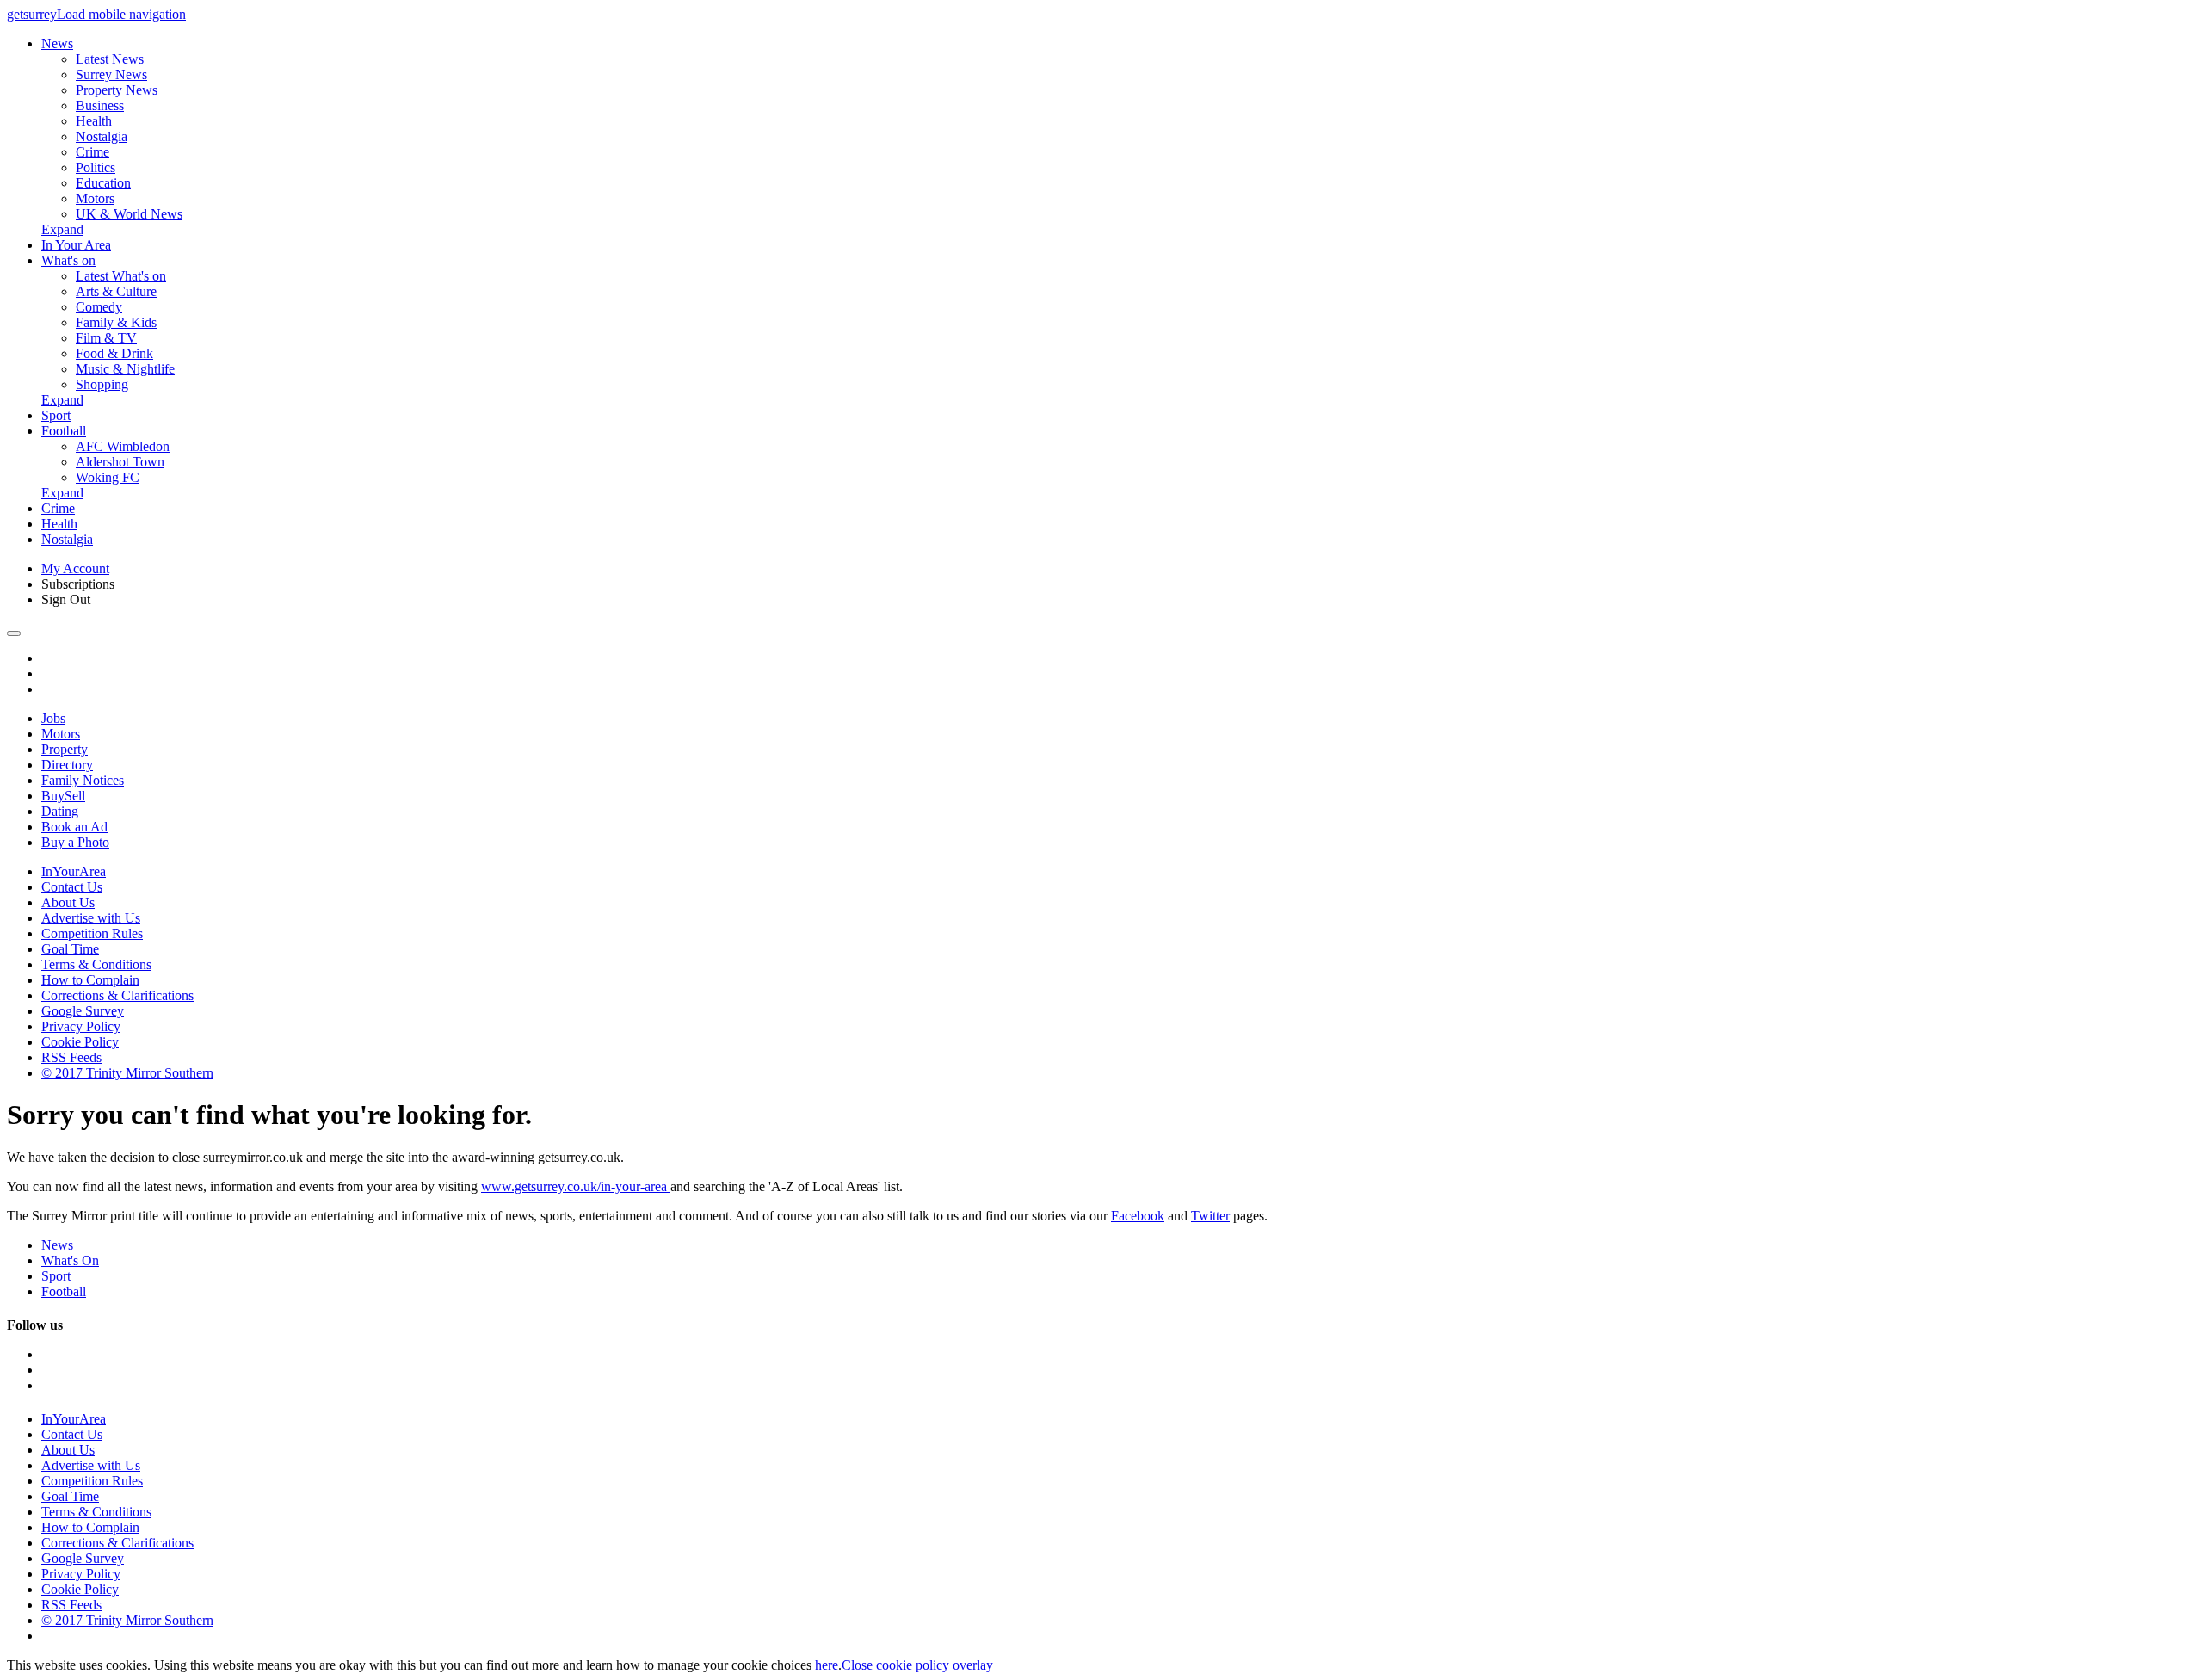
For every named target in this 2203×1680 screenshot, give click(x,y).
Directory (67, 765)
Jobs (53, 718)
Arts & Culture (116, 291)
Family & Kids (116, 322)
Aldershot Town (120, 462)
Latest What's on (121, 276)
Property (65, 749)
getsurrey (32, 14)
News (57, 43)
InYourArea (74, 871)
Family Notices (83, 780)
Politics (96, 167)
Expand (62, 229)
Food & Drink (114, 353)
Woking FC (108, 477)
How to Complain (90, 980)
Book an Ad (74, 827)
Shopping (102, 384)
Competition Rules (92, 933)
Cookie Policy (80, 1042)
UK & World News (129, 214)
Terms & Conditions (96, 964)
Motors (95, 198)
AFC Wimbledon (123, 446)
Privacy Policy (81, 1026)
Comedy (99, 307)
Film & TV (106, 338)
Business (100, 105)
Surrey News (111, 74)
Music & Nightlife (125, 369)
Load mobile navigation (121, 14)
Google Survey (83, 1011)
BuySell (63, 796)
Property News (117, 90)
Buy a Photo (75, 842)
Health (94, 121)
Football (64, 431)
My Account (75, 568)
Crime (93, 152)
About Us (68, 902)
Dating (60, 811)
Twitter (1210, 1216)
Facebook (1138, 1216)
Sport (56, 415)
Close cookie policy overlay (917, 1665)
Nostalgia (102, 136)
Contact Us (72, 887)
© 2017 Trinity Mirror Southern (127, 1073)
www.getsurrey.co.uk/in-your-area (576, 1186)
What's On (70, 1260)
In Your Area (76, 245)
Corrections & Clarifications (117, 995)
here (827, 1665)
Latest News (110, 59)
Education (103, 183)
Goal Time (70, 949)
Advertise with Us (91, 918)
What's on (68, 260)
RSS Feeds (71, 1057)
